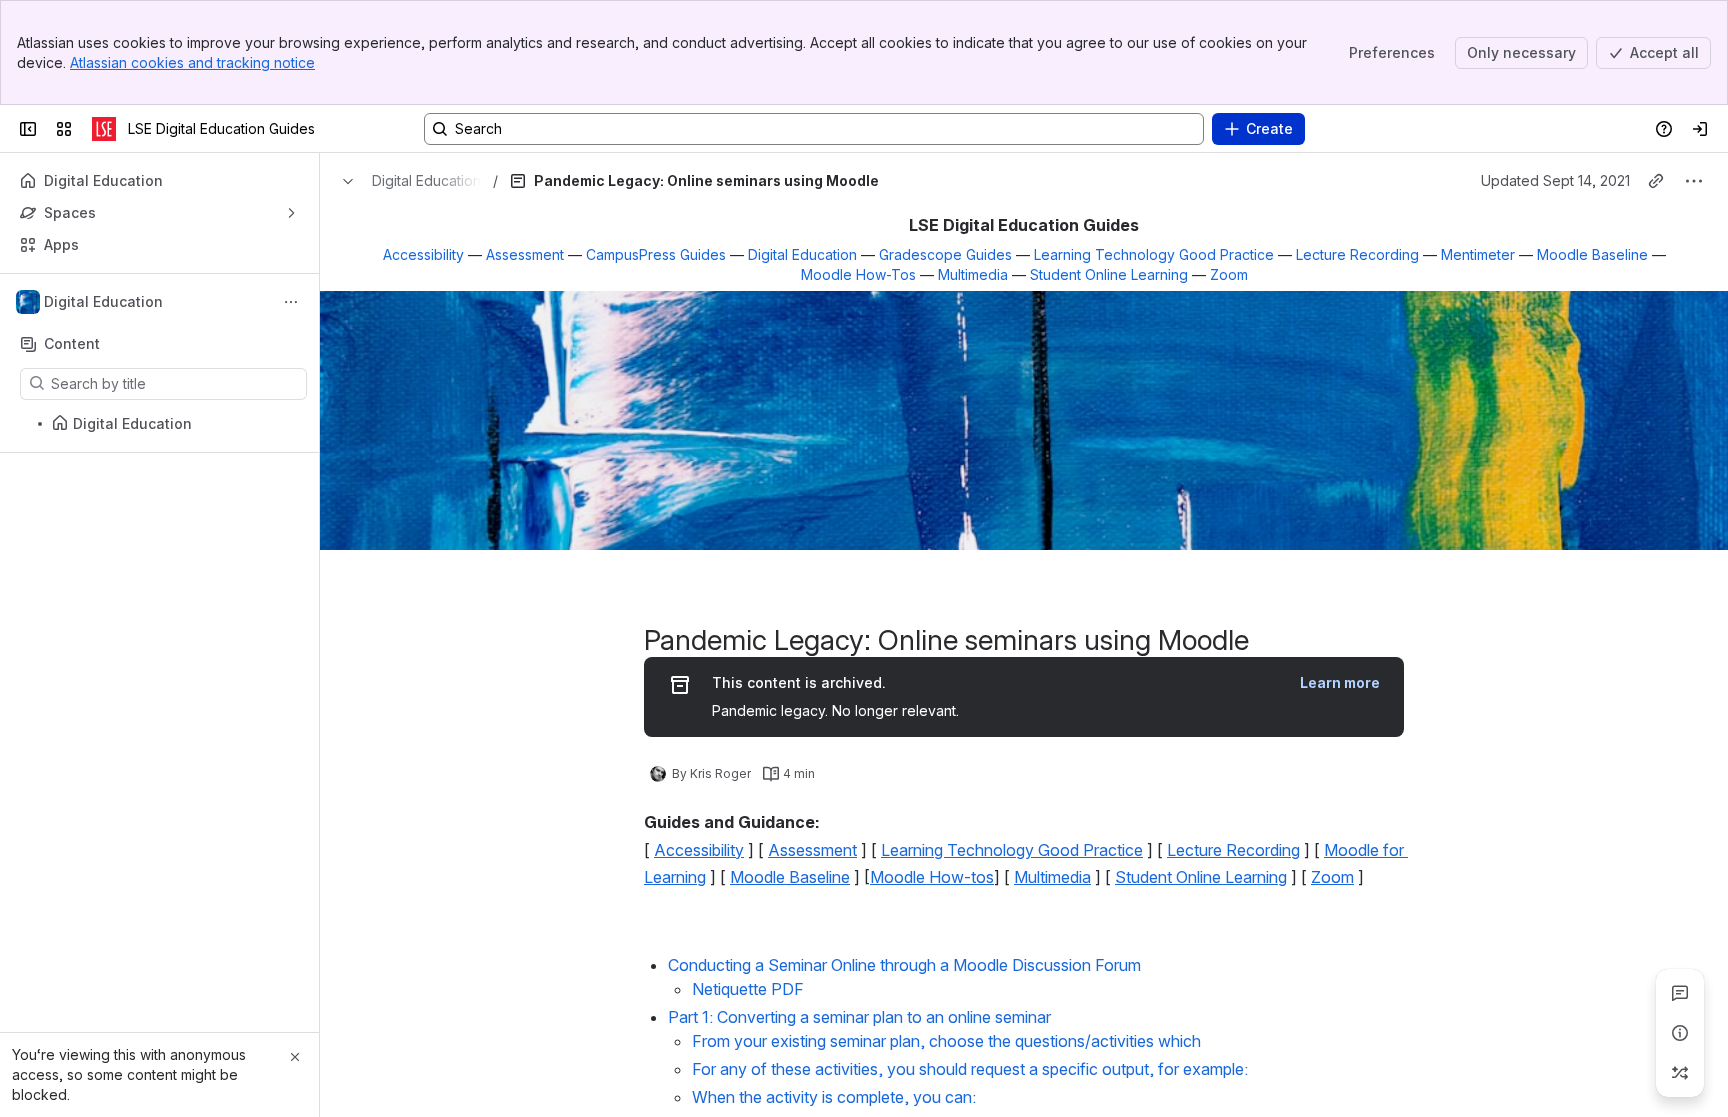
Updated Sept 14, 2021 (1555, 180)
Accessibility (423, 254)
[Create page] (1680, 1073)
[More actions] (291, 302)
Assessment (525, 254)
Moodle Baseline (1592, 254)
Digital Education (802, 254)
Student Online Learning (1109, 274)
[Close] (295, 1057)
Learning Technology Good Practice (1154, 254)
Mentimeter (1478, 254)
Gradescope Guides (945, 254)
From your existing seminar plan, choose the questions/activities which (946, 1041)
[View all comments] (1680, 993)
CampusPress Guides (656, 254)
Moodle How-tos (932, 877)
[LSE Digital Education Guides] (104, 129)
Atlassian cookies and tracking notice (192, 62)
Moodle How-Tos (858, 274)
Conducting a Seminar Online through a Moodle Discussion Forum (904, 965)
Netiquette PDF (748, 989)
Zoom (1229, 274)
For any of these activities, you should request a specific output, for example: (970, 1069)
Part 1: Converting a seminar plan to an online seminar (859, 1017)
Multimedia (973, 274)
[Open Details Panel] (1680, 1033)
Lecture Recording (1357, 254)
